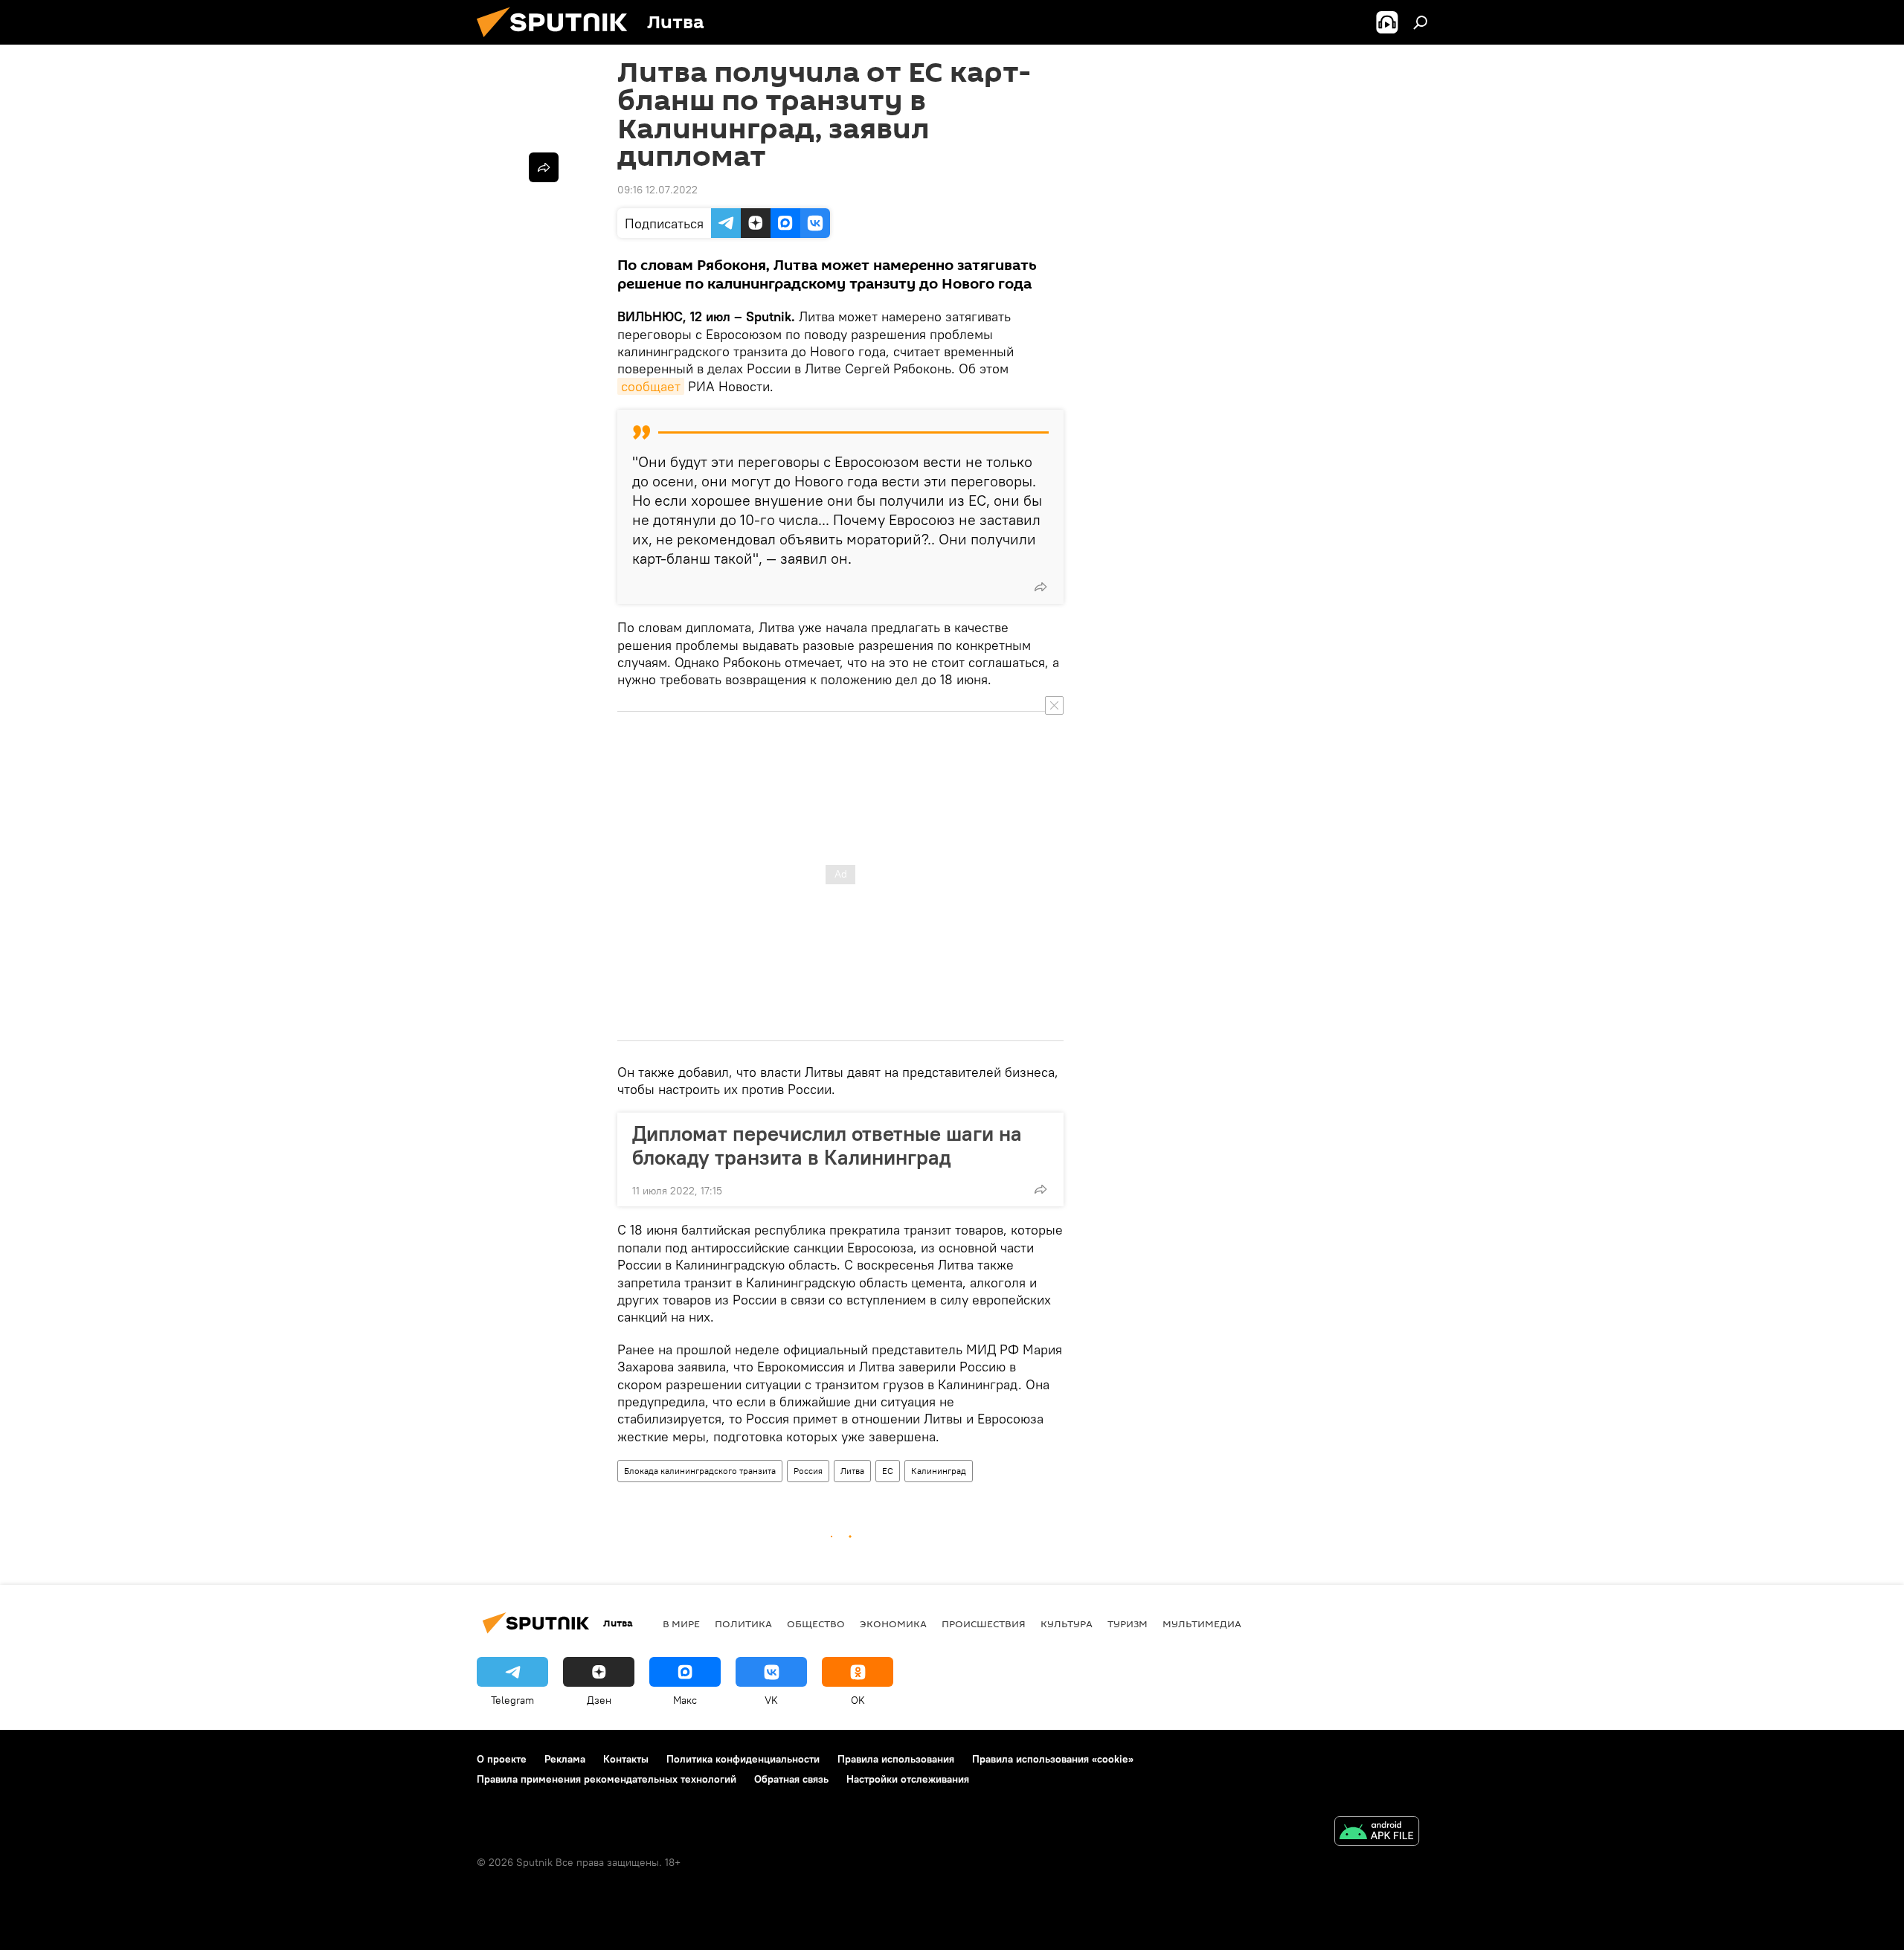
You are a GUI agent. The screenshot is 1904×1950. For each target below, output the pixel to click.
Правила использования (896, 1759)
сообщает (651, 386)
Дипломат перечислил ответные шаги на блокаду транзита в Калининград (827, 1145)
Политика (743, 1624)
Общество (816, 1624)
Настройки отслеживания (908, 1779)
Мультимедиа (1202, 1624)
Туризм (1128, 1624)
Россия (808, 1471)
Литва (852, 1471)
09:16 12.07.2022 (657, 190)
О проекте (502, 1759)
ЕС (888, 1471)
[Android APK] (1377, 1833)
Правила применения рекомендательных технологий (607, 1779)
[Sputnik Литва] (558, 41)
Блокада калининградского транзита (700, 1471)
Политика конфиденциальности (743, 1759)
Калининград (939, 1471)
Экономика (893, 1624)
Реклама (565, 1759)
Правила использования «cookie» (1053, 1759)
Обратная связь (791, 1779)
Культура (1067, 1624)
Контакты (626, 1759)
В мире (681, 1624)
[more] (1041, 587)
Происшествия (984, 1624)
